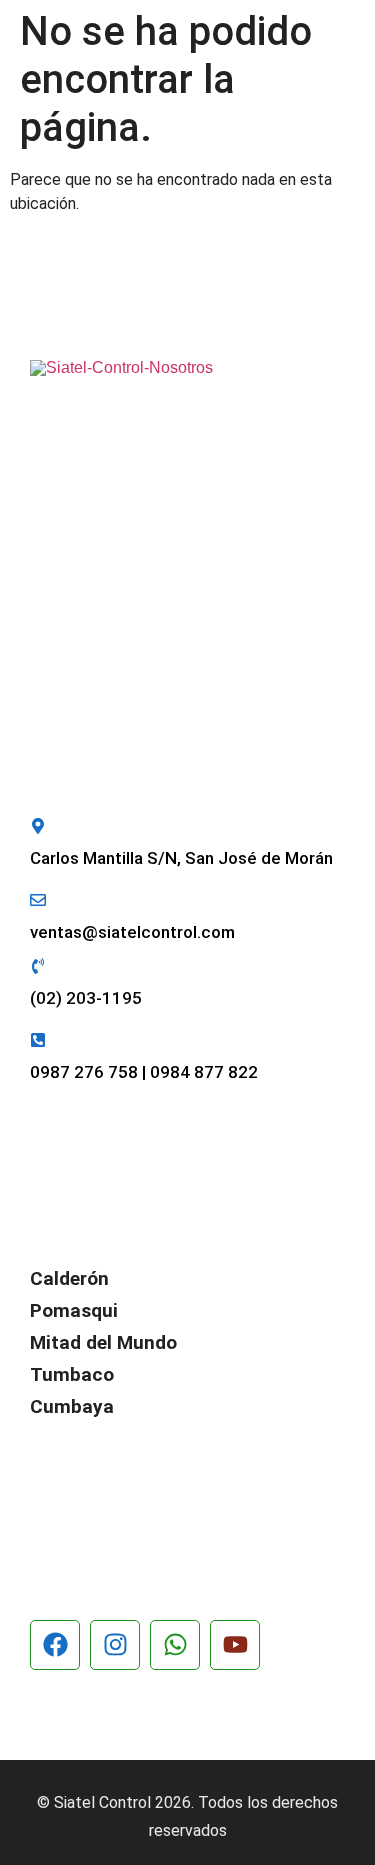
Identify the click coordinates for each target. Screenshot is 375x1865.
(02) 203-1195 (86, 998)
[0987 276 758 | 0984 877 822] (38, 1040)
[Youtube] (235, 1645)
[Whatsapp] (175, 1645)
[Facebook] (55, 1645)
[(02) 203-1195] (38, 966)
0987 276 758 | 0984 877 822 (144, 1072)
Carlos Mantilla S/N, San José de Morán (181, 858)
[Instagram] (115, 1645)
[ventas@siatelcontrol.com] (38, 900)
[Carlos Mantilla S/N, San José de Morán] (38, 826)
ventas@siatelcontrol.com (132, 932)
